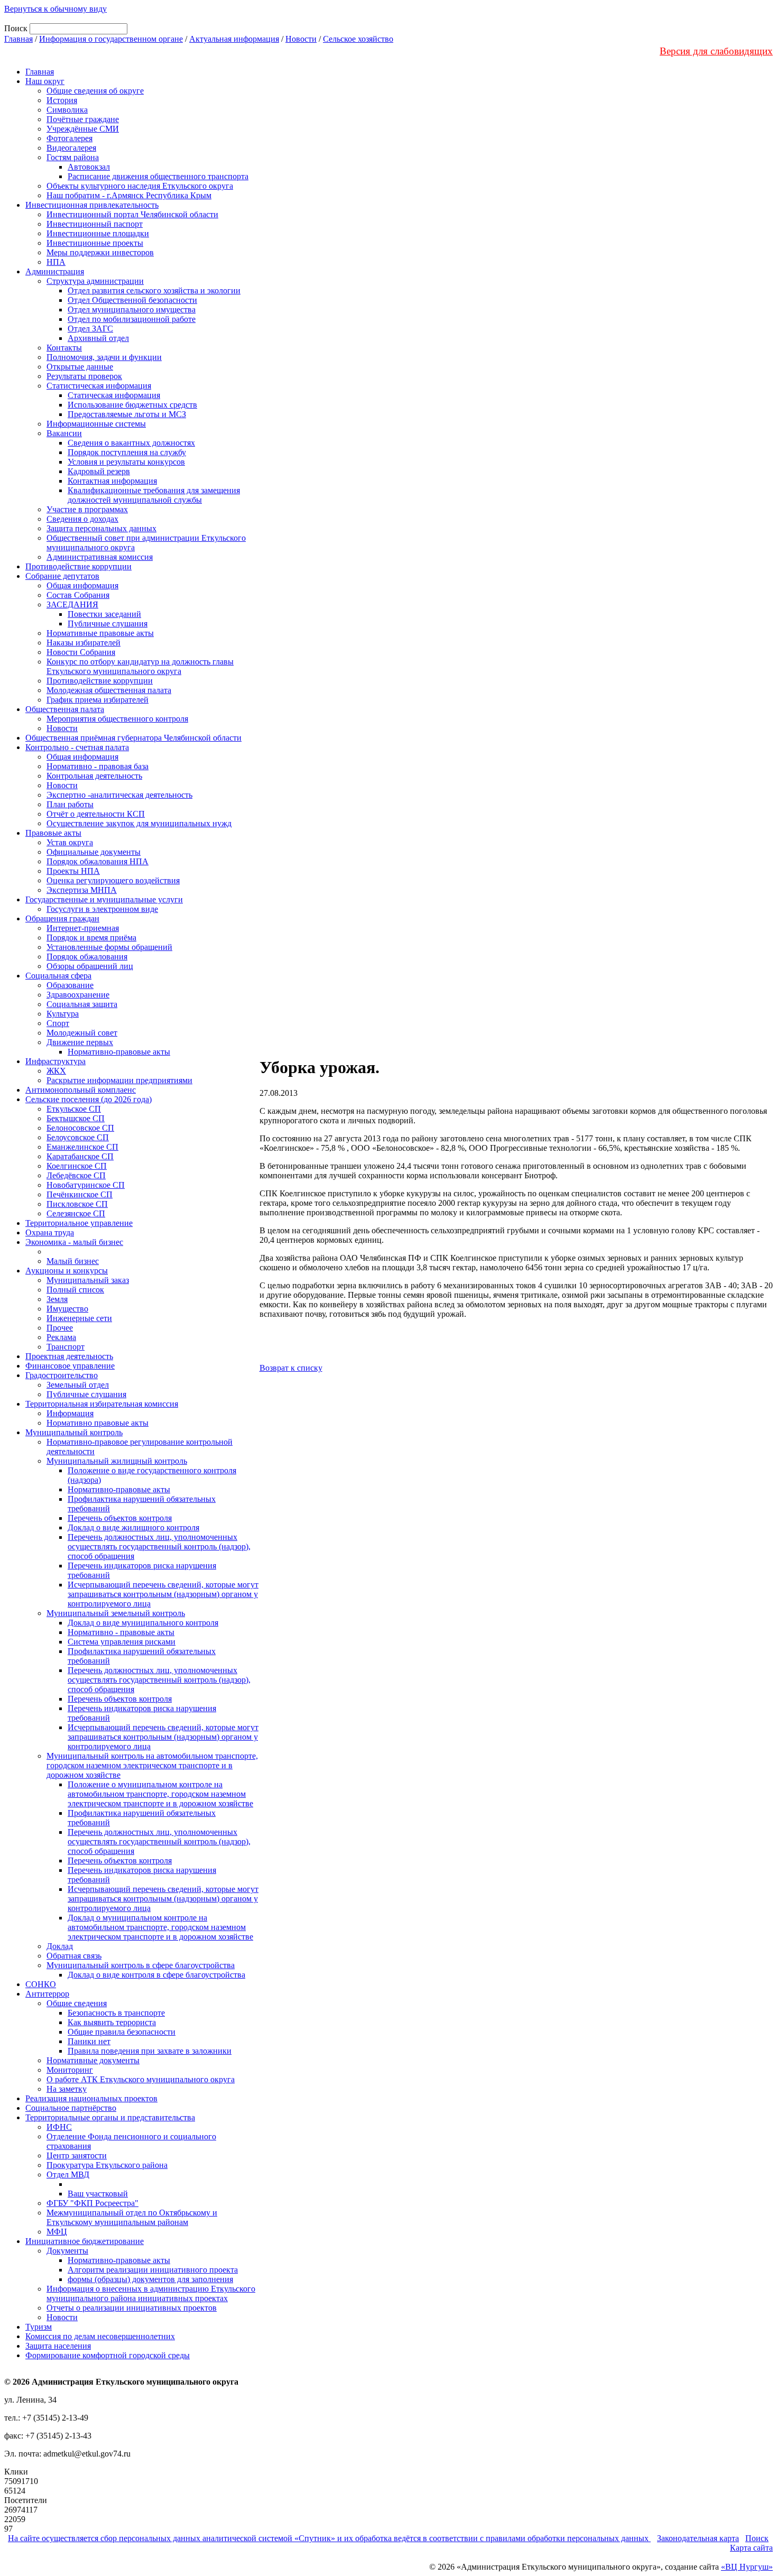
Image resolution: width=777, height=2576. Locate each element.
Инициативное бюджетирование (85, 2241)
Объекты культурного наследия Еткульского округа (140, 186)
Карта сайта (751, 2548)
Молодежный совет (82, 1033)
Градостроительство (62, 1375)
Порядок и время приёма (91, 938)
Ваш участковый (98, 2194)
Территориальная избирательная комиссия (102, 1404)
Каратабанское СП (80, 1156)
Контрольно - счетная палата (77, 747)
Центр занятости (77, 2155)
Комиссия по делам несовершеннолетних (100, 2336)
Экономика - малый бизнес (74, 1242)
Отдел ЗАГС (90, 329)
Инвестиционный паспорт (95, 224)
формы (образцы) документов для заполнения (150, 2279)
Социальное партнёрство (71, 2108)
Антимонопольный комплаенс (81, 1090)
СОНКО (41, 1984)
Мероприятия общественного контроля (117, 719)
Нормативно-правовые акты (119, 1052)
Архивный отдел (98, 338)
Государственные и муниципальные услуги (104, 899)
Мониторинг (70, 2070)
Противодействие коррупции (78, 566)
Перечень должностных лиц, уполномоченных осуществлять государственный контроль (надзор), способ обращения (159, 1546)
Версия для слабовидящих (716, 51)
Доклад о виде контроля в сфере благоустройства (156, 1975)
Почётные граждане (83, 119)
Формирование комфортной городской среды (108, 2355)
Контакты (64, 348)
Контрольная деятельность (94, 776)
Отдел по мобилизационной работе (132, 319)
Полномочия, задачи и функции (104, 357)
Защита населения (58, 2346)
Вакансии (64, 433)
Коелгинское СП (77, 1166)
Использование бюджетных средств (132, 405)
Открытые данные (80, 367)
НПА (56, 262)
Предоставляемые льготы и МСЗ (127, 414)
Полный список (75, 1290)
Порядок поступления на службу (127, 452)
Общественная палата (65, 709)
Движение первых (80, 1042)
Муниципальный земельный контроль (116, 1613)
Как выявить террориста (112, 2022)
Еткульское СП (74, 1109)
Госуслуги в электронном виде (102, 909)
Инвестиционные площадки (98, 233)
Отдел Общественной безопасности (132, 300)
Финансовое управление (70, 1366)
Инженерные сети (79, 1318)
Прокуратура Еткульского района (107, 2165)
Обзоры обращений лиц (90, 966)
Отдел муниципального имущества (132, 310)
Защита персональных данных (101, 528)
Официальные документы (94, 852)
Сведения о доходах (82, 519)
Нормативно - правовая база (98, 766)
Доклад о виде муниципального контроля (143, 1623)
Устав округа (70, 842)
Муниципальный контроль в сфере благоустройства (141, 1965)
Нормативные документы (93, 2060)
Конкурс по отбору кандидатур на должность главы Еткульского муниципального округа (140, 666)
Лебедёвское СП (76, 1175)
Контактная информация (112, 481)
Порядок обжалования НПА (98, 861)
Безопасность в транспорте (116, 2013)
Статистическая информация (99, 386)
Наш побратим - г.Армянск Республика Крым (129, 195)
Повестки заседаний (104, 614)
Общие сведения (77, 2003)
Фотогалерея (70, 138)
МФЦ (57, 2232)
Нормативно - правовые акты (121, 1632)
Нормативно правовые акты (98, 1423)
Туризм (39, 2327)
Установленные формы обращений (109, 947)
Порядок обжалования (87, 957)
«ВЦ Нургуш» (747, 2567)
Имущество (67, 1309)
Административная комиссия (100, 557)
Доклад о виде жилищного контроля (133, 1527)
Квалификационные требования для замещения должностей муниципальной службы (154, 495)
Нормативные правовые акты (100, 633)
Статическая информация (114, 395)
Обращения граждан (62, 918)
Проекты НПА (73, 871)
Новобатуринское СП (86, 1185)
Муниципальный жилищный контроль (117, 1461)
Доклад (60, 1946)
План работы (70, 804)
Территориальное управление (79, 1223)
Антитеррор (47, 1994)
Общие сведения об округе (95, 91)
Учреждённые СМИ (83, 129)
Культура (63, 1014)
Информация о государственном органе (111, 39)
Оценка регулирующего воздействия (113, 880)
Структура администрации (95, 281)
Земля (57, 1299)
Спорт (58, 1023)
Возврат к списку (291, 1368)
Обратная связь (74, 1956)
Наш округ (45, 81)
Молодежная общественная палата (109, 690)
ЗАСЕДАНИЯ (72, 604)
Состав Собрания (78, 595)
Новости (301, 39)
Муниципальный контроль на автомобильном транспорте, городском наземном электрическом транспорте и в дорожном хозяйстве (152, 1765)
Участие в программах (87, 509)
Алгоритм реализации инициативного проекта (153, 2270)
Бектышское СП (76, 1118)
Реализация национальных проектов (91, 2098)
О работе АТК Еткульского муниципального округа (141, 2079)
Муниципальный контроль (74, 1432)
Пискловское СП (77, 1204)
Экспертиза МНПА (82, 890)
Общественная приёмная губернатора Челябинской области (133, 738)
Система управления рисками (122, 1642)
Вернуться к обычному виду (55, 9)
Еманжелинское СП (82, 1147)
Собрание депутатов (62, 576)
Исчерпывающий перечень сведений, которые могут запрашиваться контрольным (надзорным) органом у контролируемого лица (163, 1594)
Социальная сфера (58, 976)
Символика (67, 110)
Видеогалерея (71, 148)
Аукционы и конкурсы (67, 1271)
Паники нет (89, 2041)
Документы (67, 2251)
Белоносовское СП (80, 1128)
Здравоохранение (78, 995)
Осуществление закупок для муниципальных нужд (139, 823)
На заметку (67, 2089)
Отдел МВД (68, 2175)
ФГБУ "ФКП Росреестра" (92, 2203)
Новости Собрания (81, 652)
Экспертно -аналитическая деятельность (119, 795)
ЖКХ (56, 1071)
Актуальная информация (234, 39)
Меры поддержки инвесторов (100, 252)
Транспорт (66, 1347)
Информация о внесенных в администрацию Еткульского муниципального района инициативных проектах (151, 2293)
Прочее (60, 1328)
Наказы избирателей (84, 643)
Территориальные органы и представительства (110, 2117)
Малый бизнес (73, 1261)
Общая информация (82, 585)
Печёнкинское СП (80, 1194)
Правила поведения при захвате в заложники (150, 2051)
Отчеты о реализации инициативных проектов (132, 2308)
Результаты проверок (84, 376)
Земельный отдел (78, 1385)
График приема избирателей (98, 700)
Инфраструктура (55, 1061)
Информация (70, 1413)
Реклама (61, 1337)
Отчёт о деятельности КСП (96, 814)
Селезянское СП (76, 1213)
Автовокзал (89, 167)
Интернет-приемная (83, 928)
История (62, 100)
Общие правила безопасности (122, 2032)
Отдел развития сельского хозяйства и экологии (154, 290)
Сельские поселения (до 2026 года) (89, 1099)
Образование (70, 985)
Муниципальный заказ (88, 1280)
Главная (18, 39)
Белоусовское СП (78, 1137)
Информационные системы (96, 424)
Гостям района (73, 157)
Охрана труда (50, 1232)
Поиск (757, 2538)
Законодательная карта (698, 2538)
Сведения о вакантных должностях (131, 443)
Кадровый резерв (99, 471)
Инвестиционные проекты (95, 243)
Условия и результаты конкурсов (126, 462)
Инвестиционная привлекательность (92, 205)
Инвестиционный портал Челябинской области (132, 214)
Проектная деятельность (69, 1356)
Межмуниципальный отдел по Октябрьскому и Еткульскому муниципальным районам (132, 2217)
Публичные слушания (108, 624)
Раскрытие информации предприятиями (119, 1080)
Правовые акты (53, 833)
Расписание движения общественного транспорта (158, 176)
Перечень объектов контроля (120, 1518)
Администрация (55, 271)
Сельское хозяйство (358, 39)
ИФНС (59, 2127)
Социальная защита (82, 1004)
